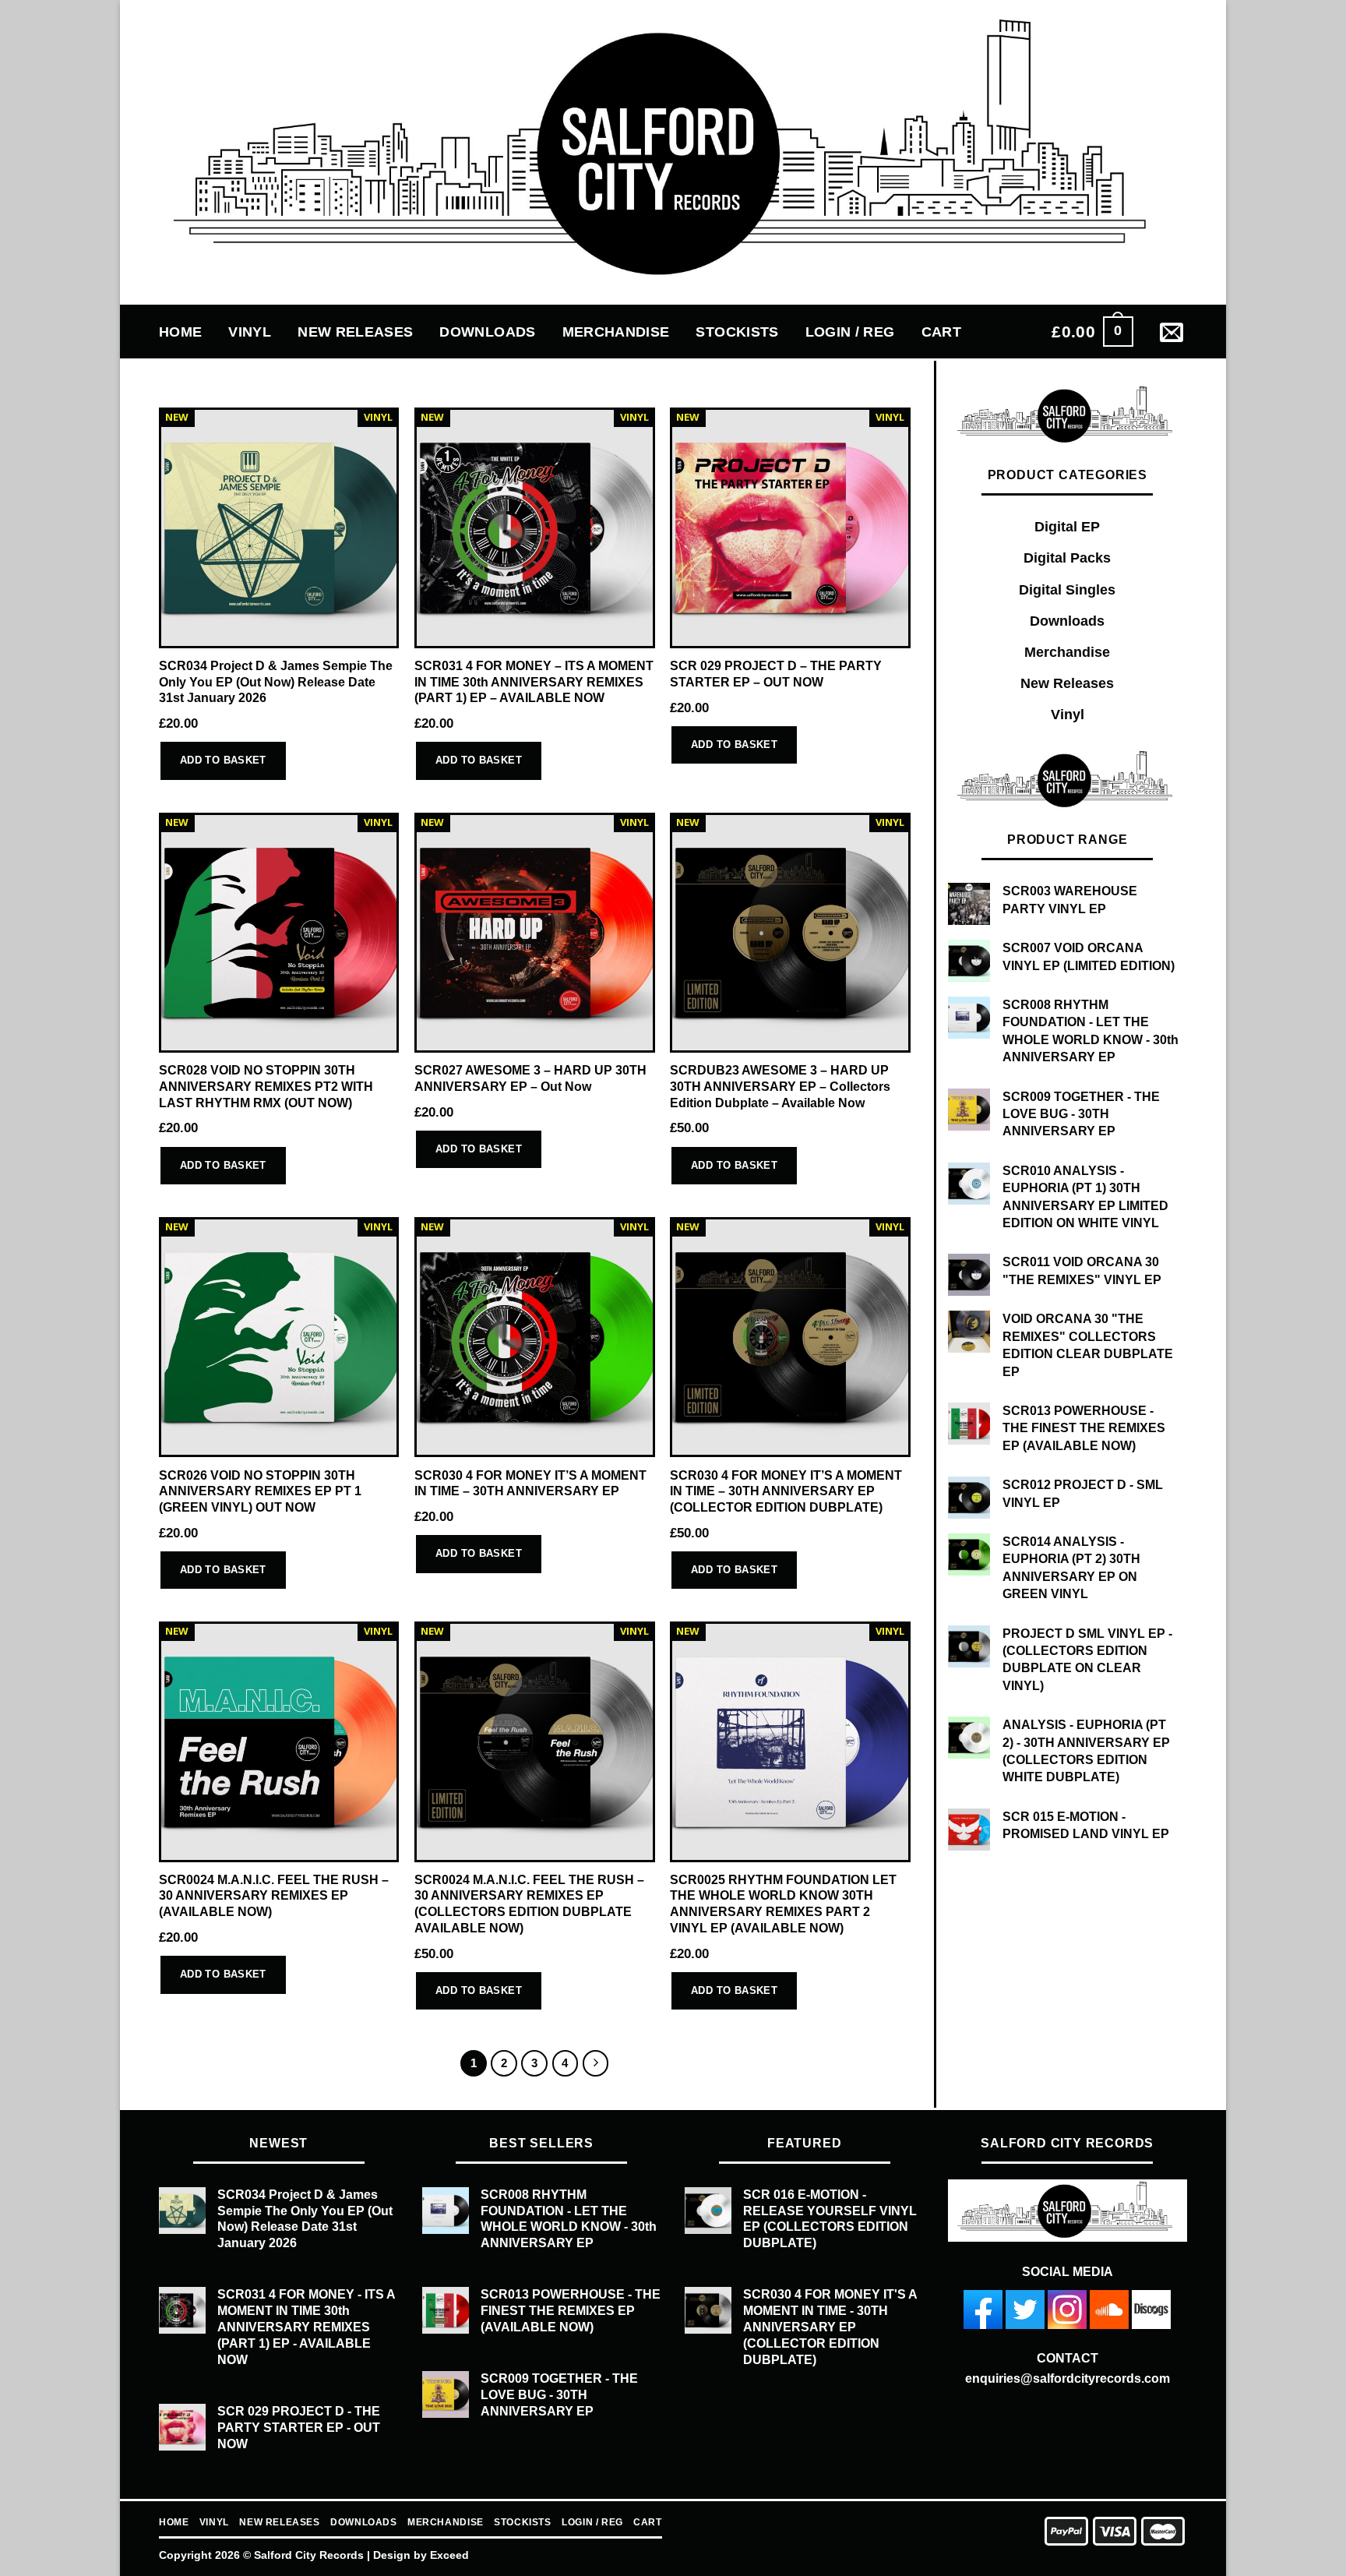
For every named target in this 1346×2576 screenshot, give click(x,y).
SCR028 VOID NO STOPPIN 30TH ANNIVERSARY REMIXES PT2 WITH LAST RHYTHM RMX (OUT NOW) (266, 1086)
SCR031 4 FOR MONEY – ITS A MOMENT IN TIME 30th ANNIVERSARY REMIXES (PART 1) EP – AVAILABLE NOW (534, 682)
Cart (941, 332)
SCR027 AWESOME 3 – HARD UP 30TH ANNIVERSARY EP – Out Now (530, 1078)
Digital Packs (1067, 558)
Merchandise (616, 332)
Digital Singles (1067, 590)
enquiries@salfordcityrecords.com (1068, 2378)
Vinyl (250, 332)
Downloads (487, 332)
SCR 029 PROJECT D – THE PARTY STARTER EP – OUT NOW (776, 674)
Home (180, 332)
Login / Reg (850, 332)
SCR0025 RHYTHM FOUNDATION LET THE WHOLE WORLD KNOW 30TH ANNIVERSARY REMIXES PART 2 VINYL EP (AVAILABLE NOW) (783, 1904)
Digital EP (1067, 527)
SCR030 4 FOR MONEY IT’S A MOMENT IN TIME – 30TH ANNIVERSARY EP (530, 1484)
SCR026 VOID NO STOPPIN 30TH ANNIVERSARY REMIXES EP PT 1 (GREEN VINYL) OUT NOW (260, 1491)
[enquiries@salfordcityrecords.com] (1173, 332)
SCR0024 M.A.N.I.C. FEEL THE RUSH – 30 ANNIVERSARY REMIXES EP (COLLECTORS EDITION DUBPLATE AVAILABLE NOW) (529, 1904)
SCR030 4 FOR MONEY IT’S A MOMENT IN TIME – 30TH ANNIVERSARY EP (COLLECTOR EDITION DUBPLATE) (786, 1491)
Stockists (737, 332)
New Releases (355, 332)
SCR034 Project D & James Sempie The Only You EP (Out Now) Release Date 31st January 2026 (276, 682)
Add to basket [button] (223, 760)
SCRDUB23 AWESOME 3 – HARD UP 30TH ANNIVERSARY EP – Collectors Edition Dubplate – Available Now (780, 1086)
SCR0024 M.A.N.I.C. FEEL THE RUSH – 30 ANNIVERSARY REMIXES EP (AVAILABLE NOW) (274, 1896)
